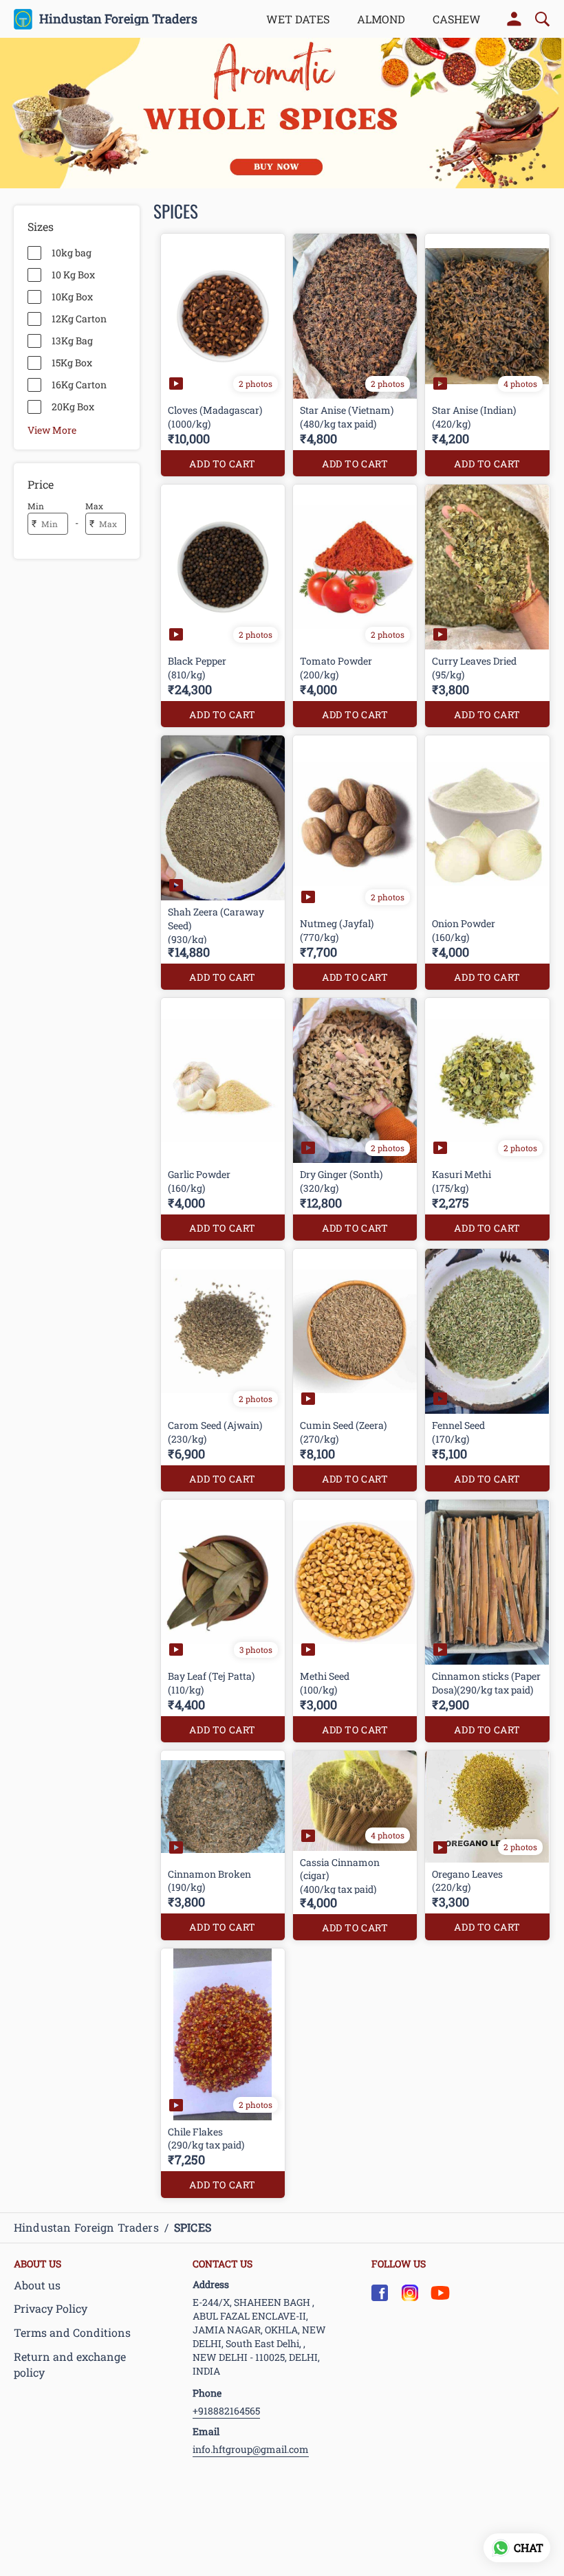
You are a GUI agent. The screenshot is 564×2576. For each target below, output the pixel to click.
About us (37, 2285)
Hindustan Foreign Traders (118, 19)
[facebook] (380, 2293)
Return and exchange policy (70, 2364)
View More (52, 430)
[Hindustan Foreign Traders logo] (23, 19)
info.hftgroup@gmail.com (251, 2449)
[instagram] (410, 2293)
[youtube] (440, 2293)
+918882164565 (226, 2411)
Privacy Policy (51, 2308)
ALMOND (381, 19)
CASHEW (457, 19)
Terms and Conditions (72, 2332)
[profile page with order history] (514, 19)
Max (94, 506)
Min (36, 506)
